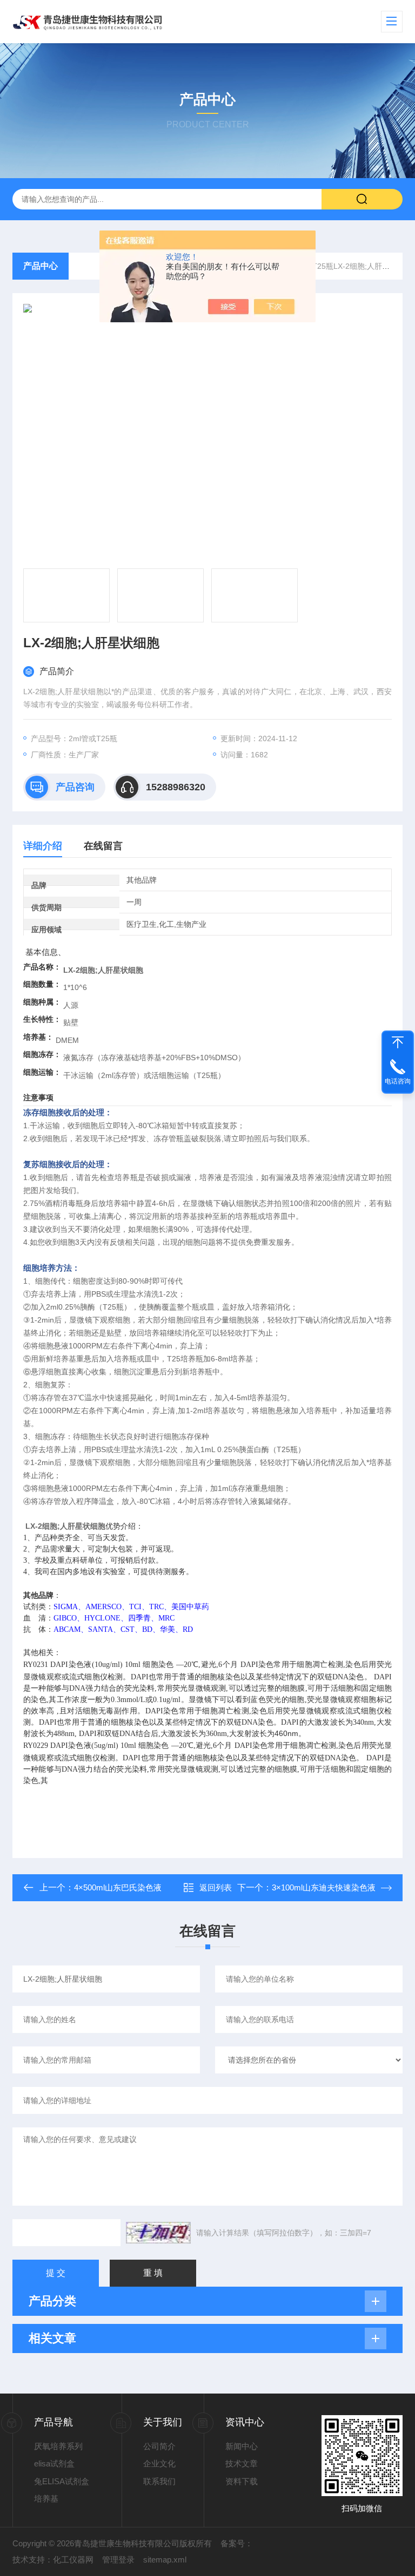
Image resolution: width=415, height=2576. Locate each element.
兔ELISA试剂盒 (62, 2481)
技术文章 (242, 2463)
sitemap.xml (165, 2560)
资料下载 (242, 2481)
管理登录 (118, 2560)
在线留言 (103, 846)
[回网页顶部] (398, 1042)
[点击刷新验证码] (158, 2233)
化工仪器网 (73, 2560)
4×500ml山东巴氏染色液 (118, 1887)
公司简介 (159, 2446)
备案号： (237, 2543)
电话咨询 (398, 1081)
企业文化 (159, 2463)
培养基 (46, 2499)
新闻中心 (242, 2446)
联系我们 (159, 2481)
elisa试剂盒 (54, 2463)
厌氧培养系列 (58, 2446)
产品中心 (41, 266)
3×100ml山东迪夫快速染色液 (324, 1887)
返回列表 (216, 1887)
